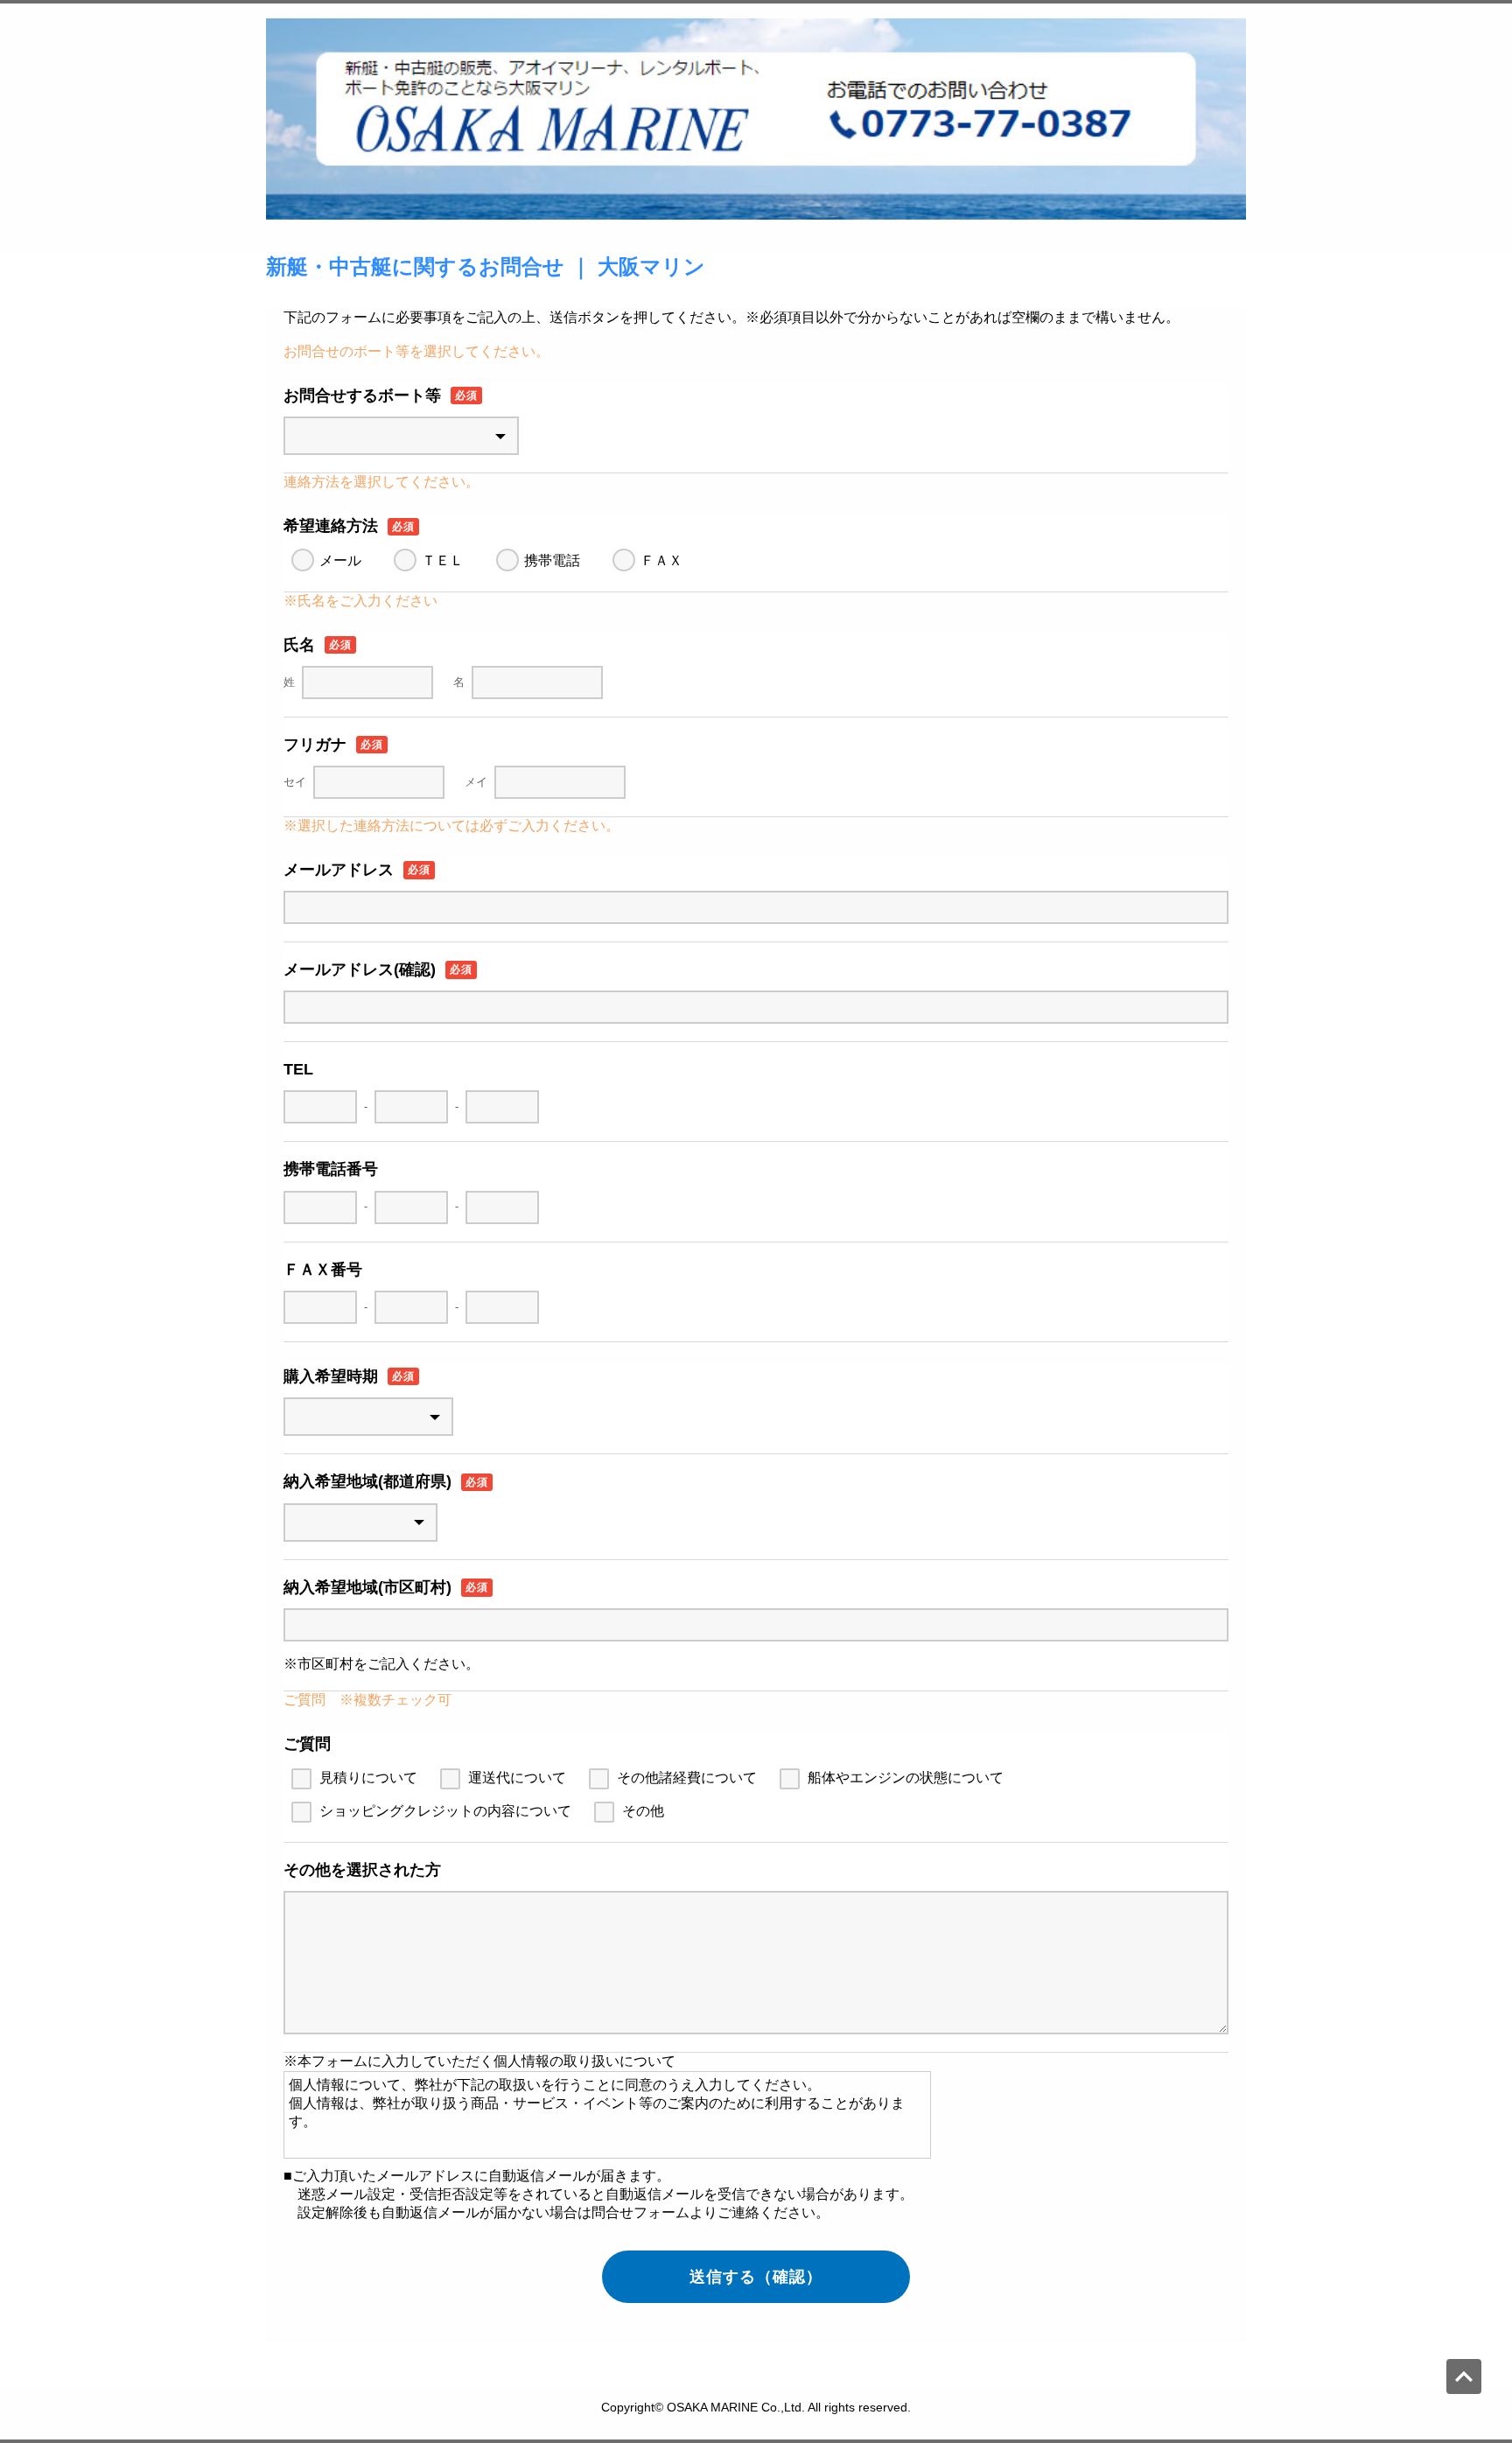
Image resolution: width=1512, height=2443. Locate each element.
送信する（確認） (756, 2277)
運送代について (517, 1778)
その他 (643, 1811)
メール (340, 560)
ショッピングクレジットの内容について (445, 1811)
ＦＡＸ (661, 560)
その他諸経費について (687, 1778)
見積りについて (368, 1778)
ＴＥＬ (443, 560)
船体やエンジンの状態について (906, 1778)
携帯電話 (552, 560)
